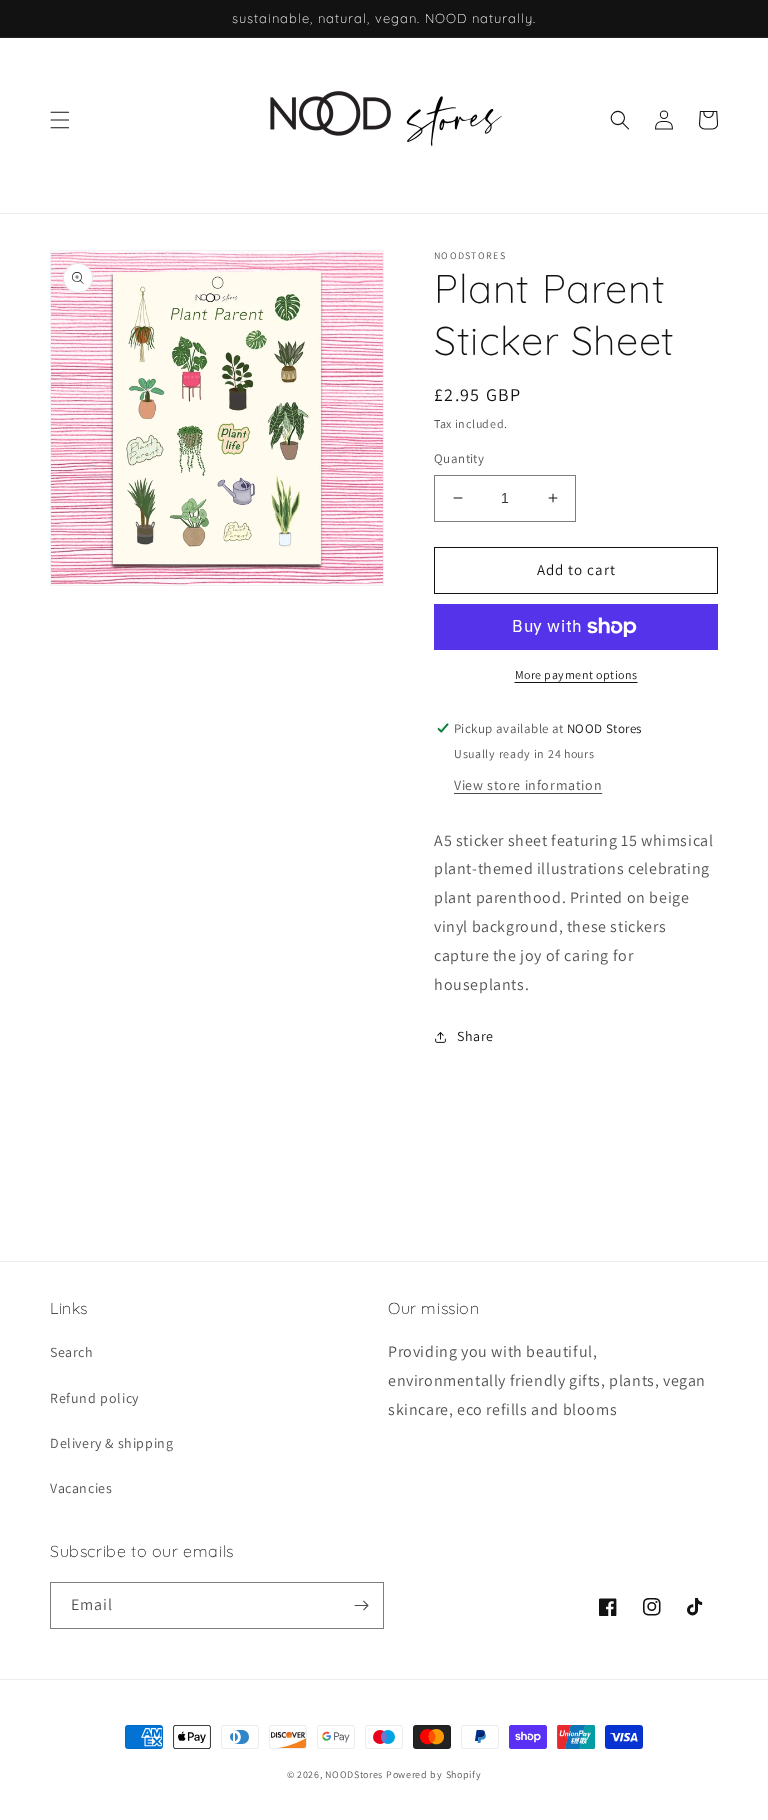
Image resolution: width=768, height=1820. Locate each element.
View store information (528, 785)
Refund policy (94, 1398)
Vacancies (81, 1488)
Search (72, 1352)
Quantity (459, 458)
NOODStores (354, 1774)
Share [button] (475, 1036)
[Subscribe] (361, 1605)
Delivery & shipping (111, 1443)
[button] (60, 120)
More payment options (576, 674)
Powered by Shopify (434, 1774)
